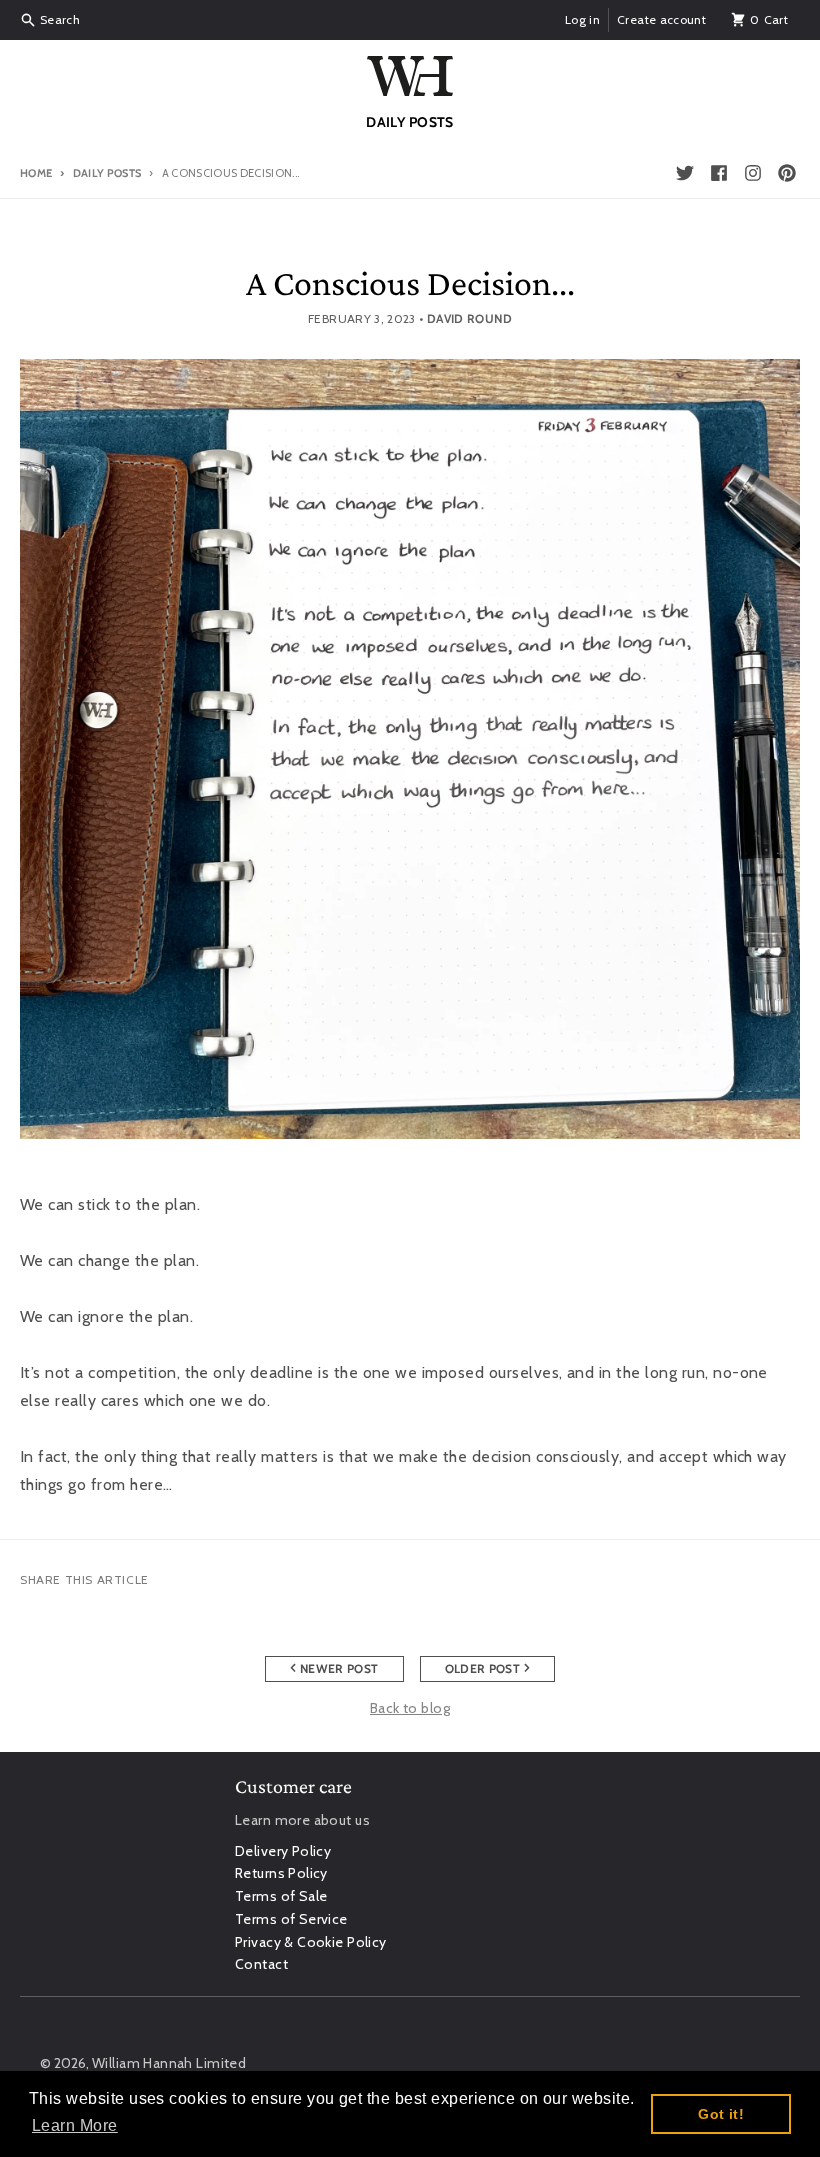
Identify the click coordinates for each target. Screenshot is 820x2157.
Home (36, 173)
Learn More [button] (75, 2125)
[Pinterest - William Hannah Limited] (787, 173)
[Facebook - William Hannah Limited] (719, 173)
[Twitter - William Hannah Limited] (685, 173)
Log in (582, 19)
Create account (661, 19)
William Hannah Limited (169, 2063)
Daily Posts (107, 173)
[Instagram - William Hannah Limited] (753, 173)
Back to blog (410, 1708)
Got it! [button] (721, 2114)
